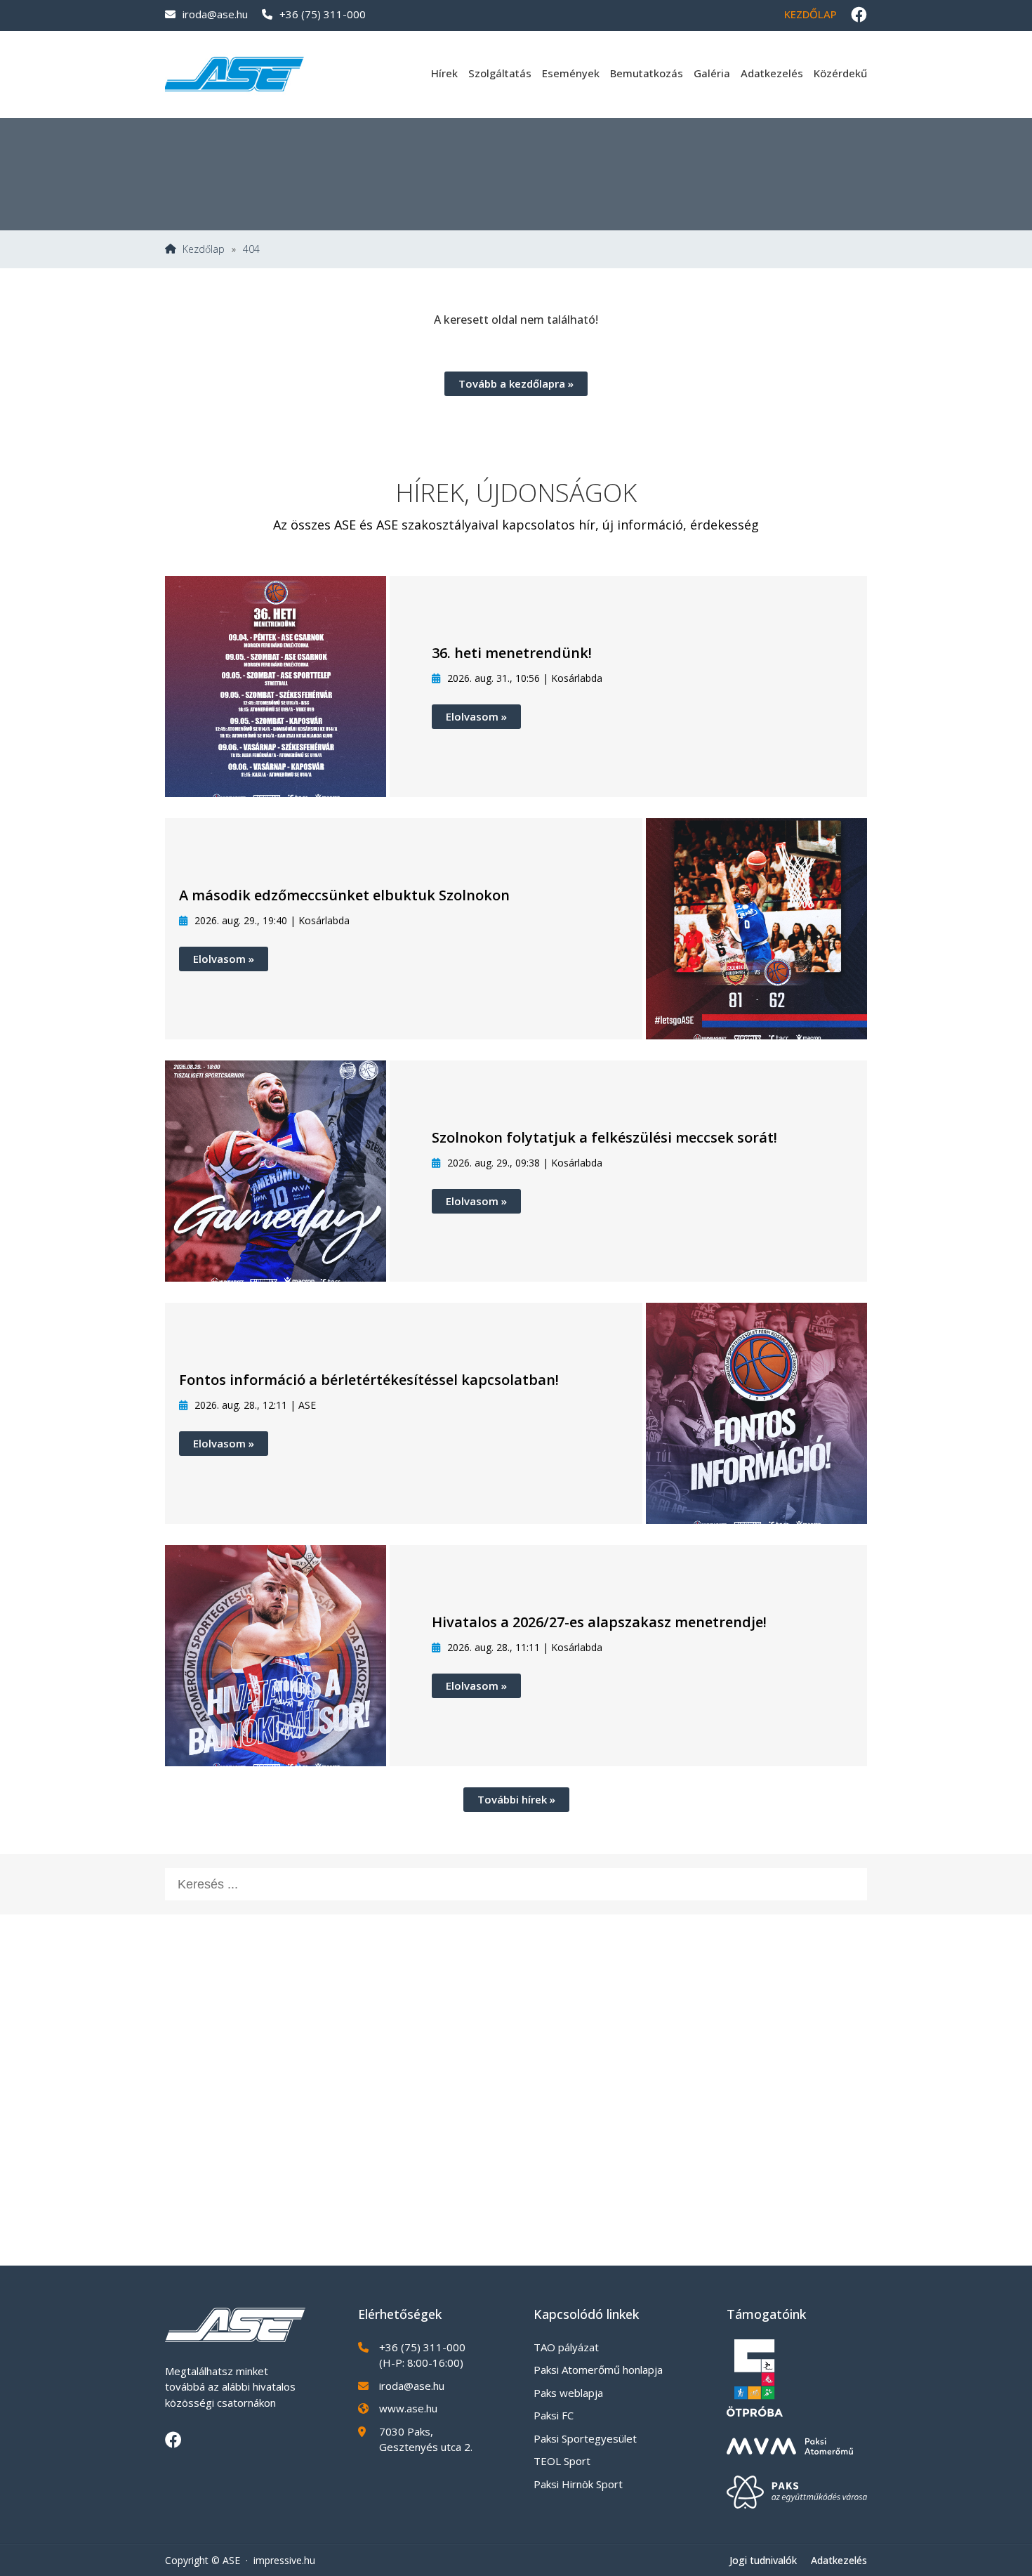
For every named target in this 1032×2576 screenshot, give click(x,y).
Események (571, 73)
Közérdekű (840, 73)
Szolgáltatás (500, 73)
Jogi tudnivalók (763, 2560)
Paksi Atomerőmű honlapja (598, 2370)
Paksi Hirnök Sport (578, 2484)
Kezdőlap (811, 14)
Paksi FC (554, 2415)
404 (251, 249)
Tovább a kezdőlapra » (516, 383)
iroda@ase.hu (215, 14)
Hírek (444, 73)
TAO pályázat (566, 2347)
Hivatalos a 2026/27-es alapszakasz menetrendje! (599, 1622)
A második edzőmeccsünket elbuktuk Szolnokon (344, 895)
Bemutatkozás (647, 73)
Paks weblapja (568, 2393)
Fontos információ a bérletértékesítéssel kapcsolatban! (369, 1380)
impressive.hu (284, 2560)
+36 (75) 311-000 (323, 14)
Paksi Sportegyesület (585, 2438)
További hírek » (516, 1799)
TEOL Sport (562, 2461)
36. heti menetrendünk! (512, 653)
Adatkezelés (772, 73)
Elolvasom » (476, 716)
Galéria (712, 73)
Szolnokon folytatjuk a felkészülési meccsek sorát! (604, 1137)
